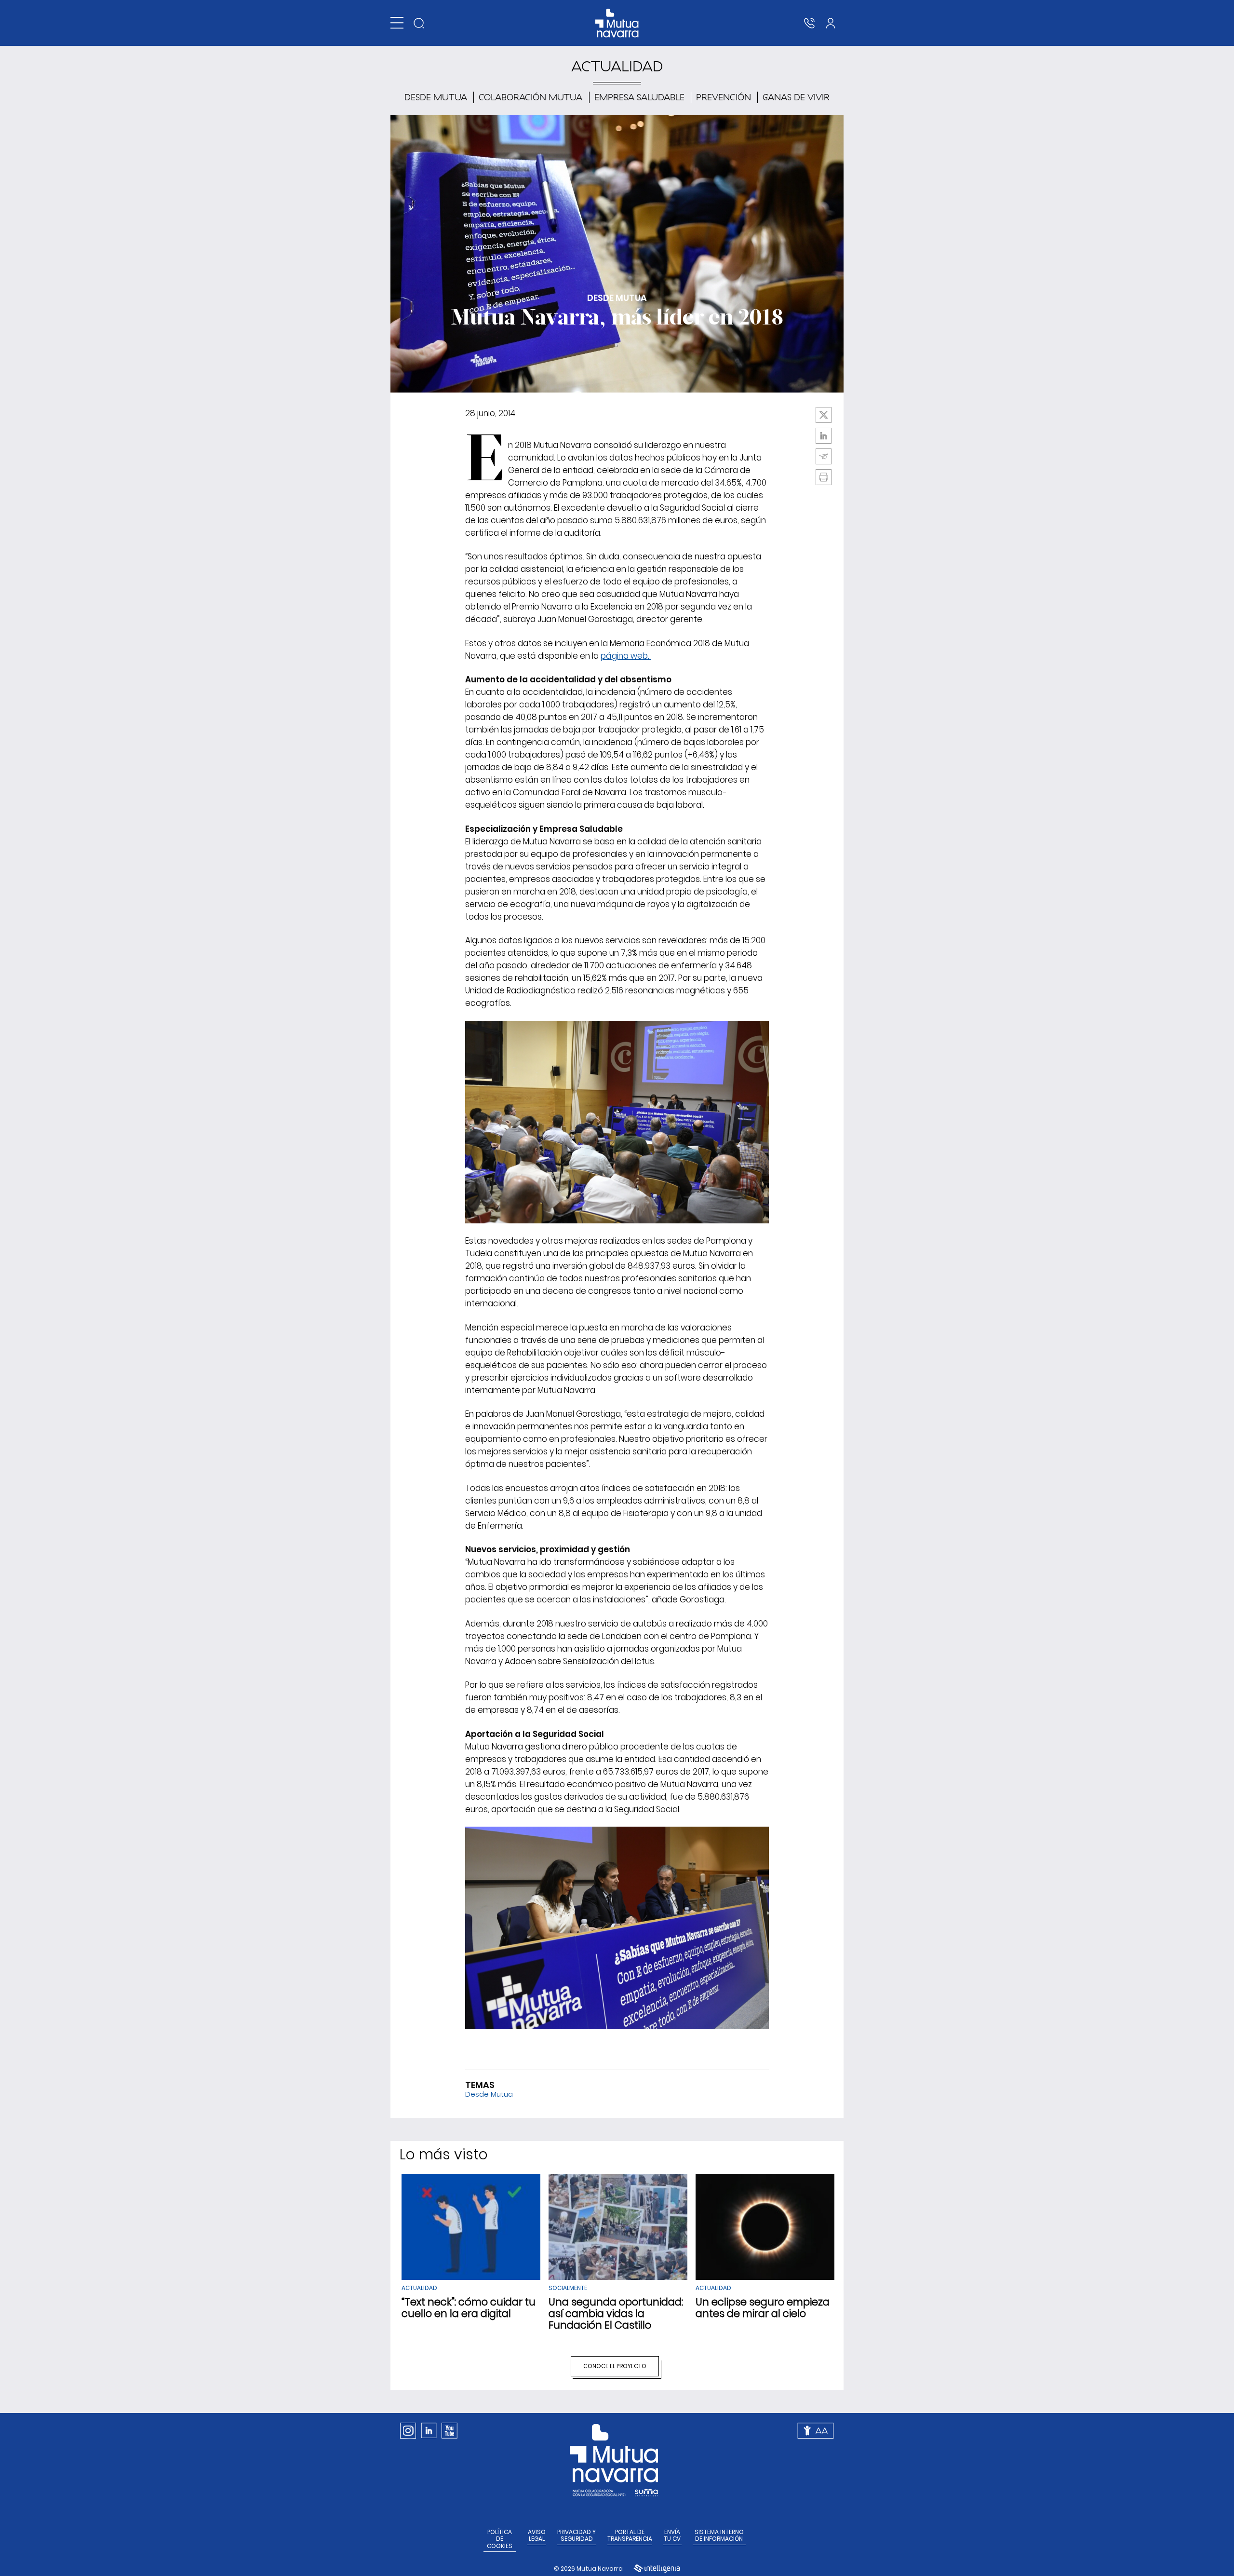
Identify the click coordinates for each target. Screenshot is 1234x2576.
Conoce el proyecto (615, 2366)
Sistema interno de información (719, 2536)
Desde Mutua (436, 97)
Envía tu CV (672, 2536)
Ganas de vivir (796, 97)
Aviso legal (537, 2536)
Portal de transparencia (630, 2536)
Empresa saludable (639, 97)
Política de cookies (500, 2539)
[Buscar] (419, 23)
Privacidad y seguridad (577, 2536)
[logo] (617, 23)
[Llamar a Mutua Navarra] (809, 23)
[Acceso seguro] (831, 23)
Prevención (724, 97)
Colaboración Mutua (530, 97)
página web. (626, 656)
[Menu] (397, 23)
